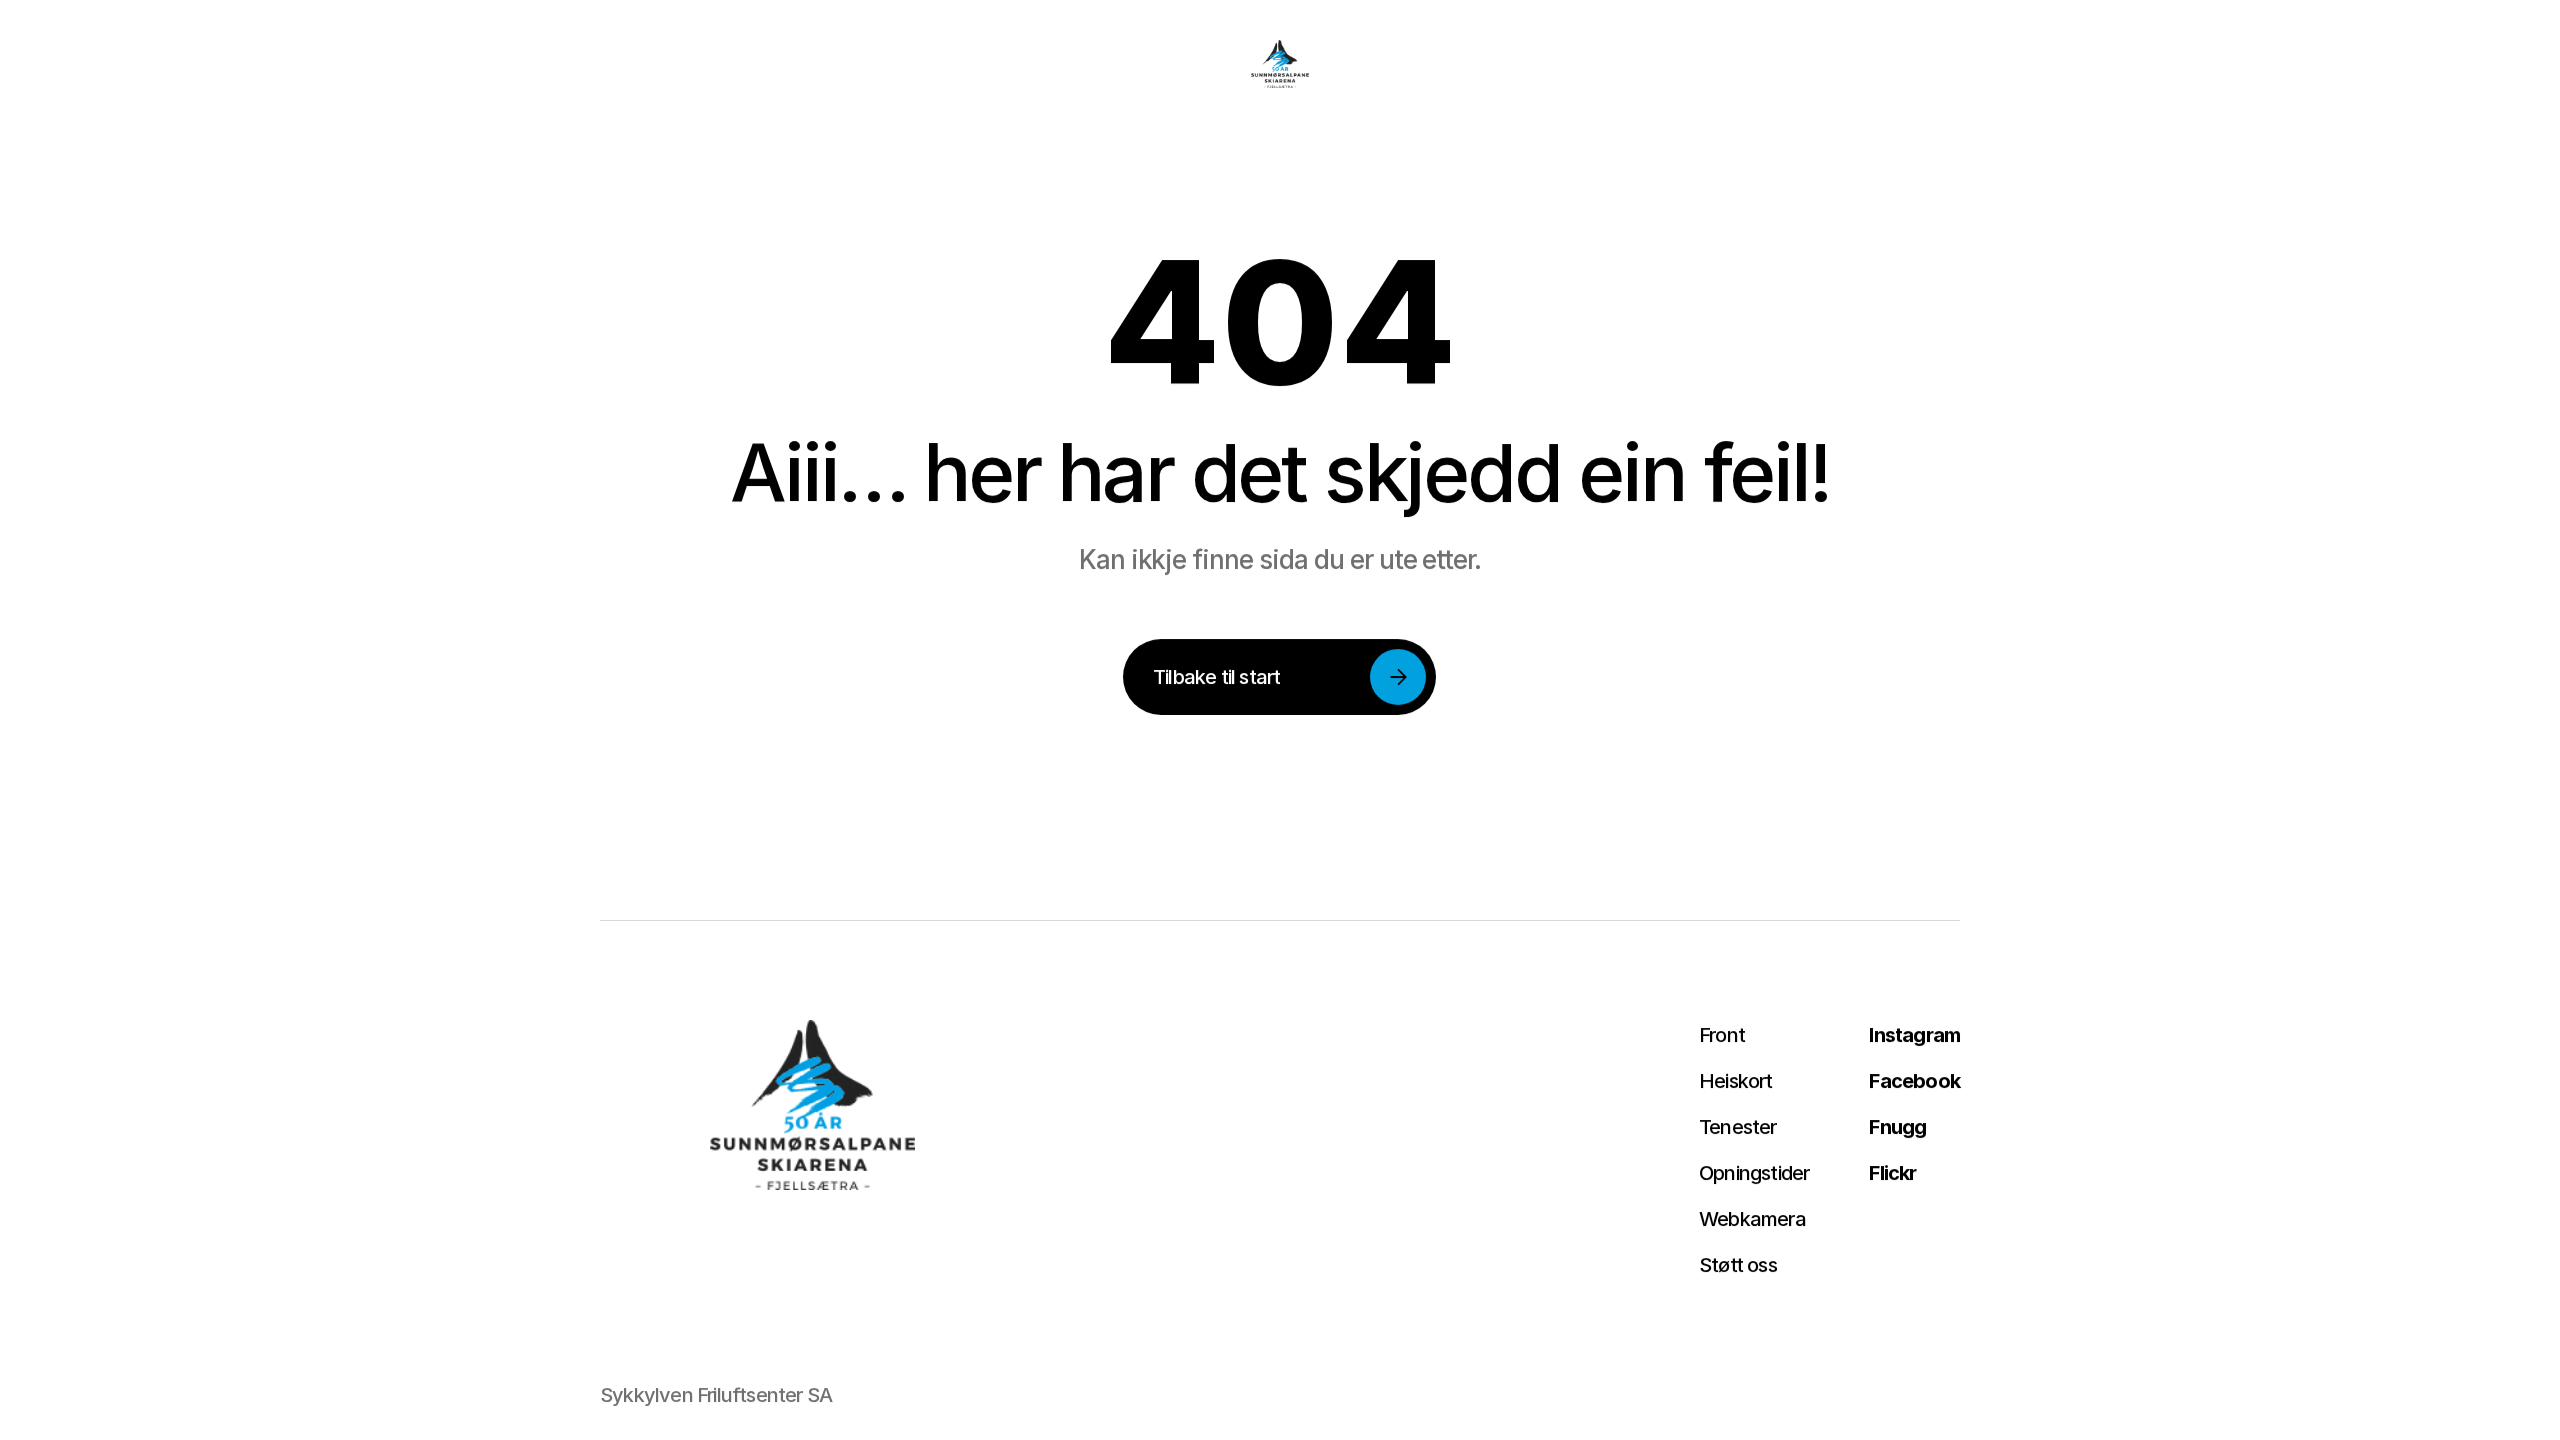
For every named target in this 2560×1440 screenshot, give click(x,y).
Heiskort (1736, 1081)
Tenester (1738, 1127)
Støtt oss (1738, 1265)
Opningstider (1754, 1173)
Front (1722, 1035)
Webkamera (1752, 1219)
